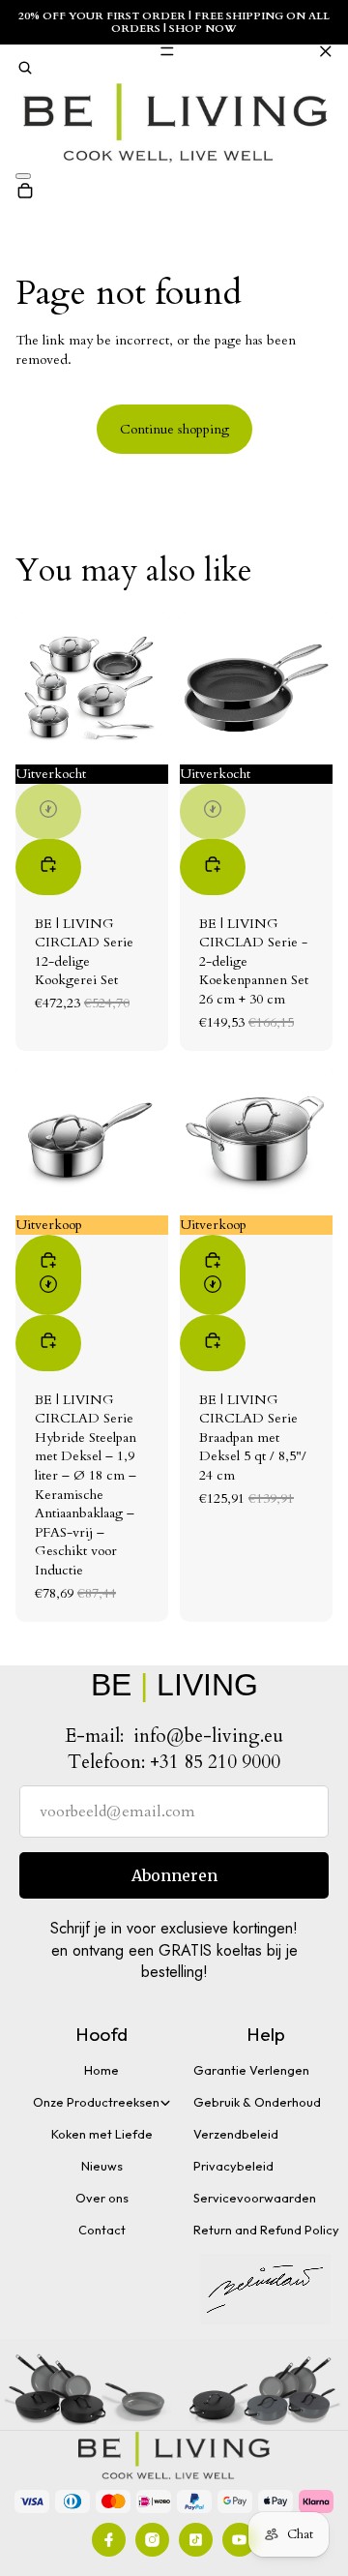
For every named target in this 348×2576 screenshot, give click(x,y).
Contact (102, 2230)
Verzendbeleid (236, 2134)
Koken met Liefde (102, 2134)
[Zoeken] (25, 71)
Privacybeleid (233, 2166)
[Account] (23, 176)
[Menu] (174, 51)
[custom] (109, 2540)
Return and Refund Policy (266, 2230)
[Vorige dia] (37, 688)
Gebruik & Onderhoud (257, 2102)
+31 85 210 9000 (215, 1762)
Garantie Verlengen (251, 2070)
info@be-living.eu (208, 1736)
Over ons (102, 2198)
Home (101, 2070)
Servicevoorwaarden (255, 2198)
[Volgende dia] (147, 688)
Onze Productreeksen (96, 2102)
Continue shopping (174, 429)
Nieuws (102, 2166)
